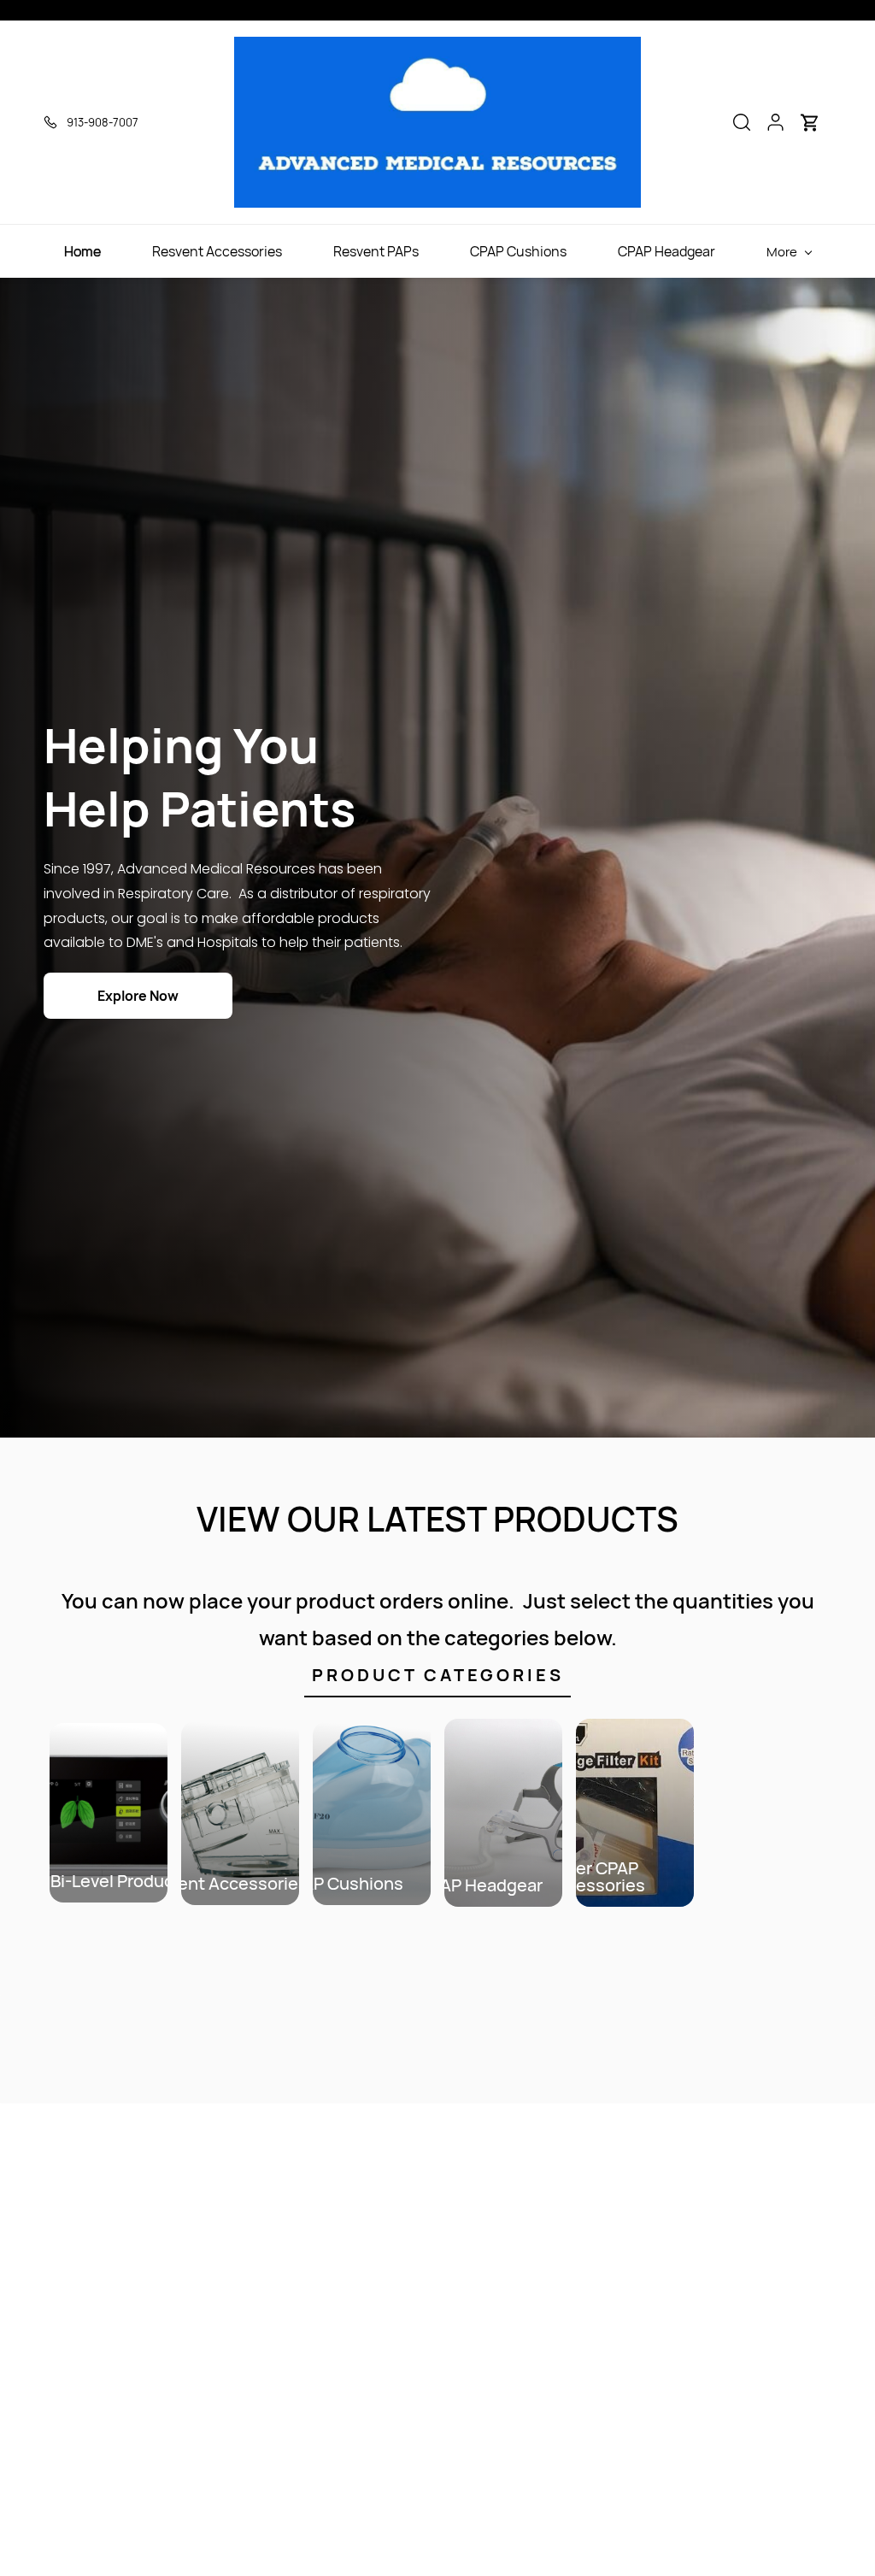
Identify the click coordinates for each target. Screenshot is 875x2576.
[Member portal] (776, 122)
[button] (742, 122)
